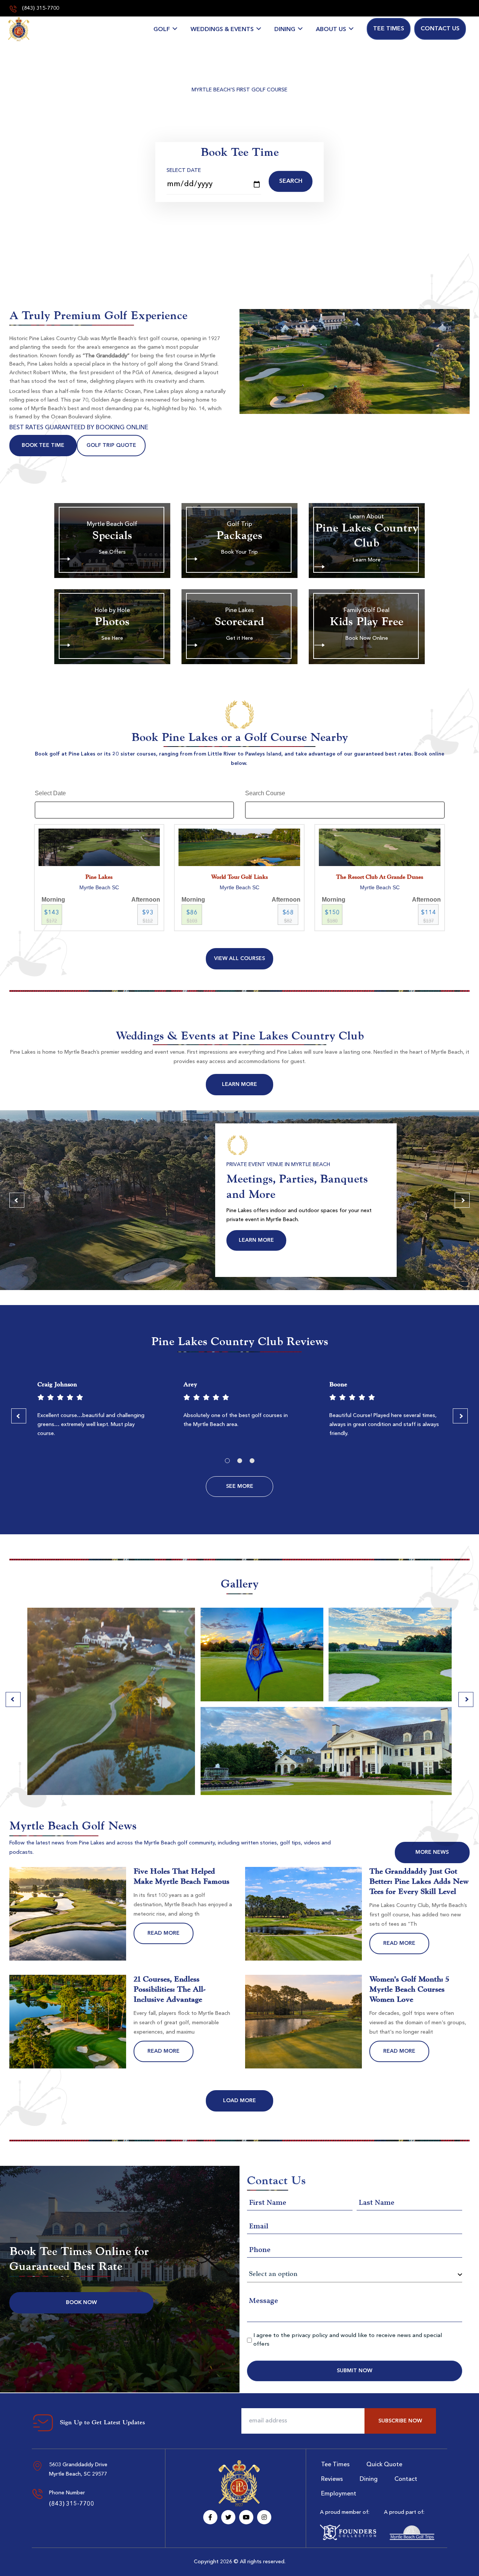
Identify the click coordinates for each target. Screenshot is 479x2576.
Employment (339, 2494)
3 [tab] (252, 1461)
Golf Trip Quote (111, 445)
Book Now (81, 2303)
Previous (17, 1200)
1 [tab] (227, 1461)
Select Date (184, 170)
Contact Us (440, 29)
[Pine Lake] (19, 29)
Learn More (239, 1084)
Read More (164, 1933)
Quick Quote (384, 2465)
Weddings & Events (222, 30)
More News (432, 1852)
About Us (331, 30)
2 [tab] (240, 1461)
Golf (162, 30)
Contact (406, 2479)
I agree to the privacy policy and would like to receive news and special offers (348, 2340)
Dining (285, 30)
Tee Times (389, 29)
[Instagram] (264, 2517)
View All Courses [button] (239, 959)
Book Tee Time (43, 445)
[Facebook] (210, 2517)
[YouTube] (246, 2517)
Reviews (332, 2479)
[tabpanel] (94, 1412)
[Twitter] (228, 2517)
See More (240, 1486)
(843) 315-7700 (40, 8)
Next (462, 1200)
